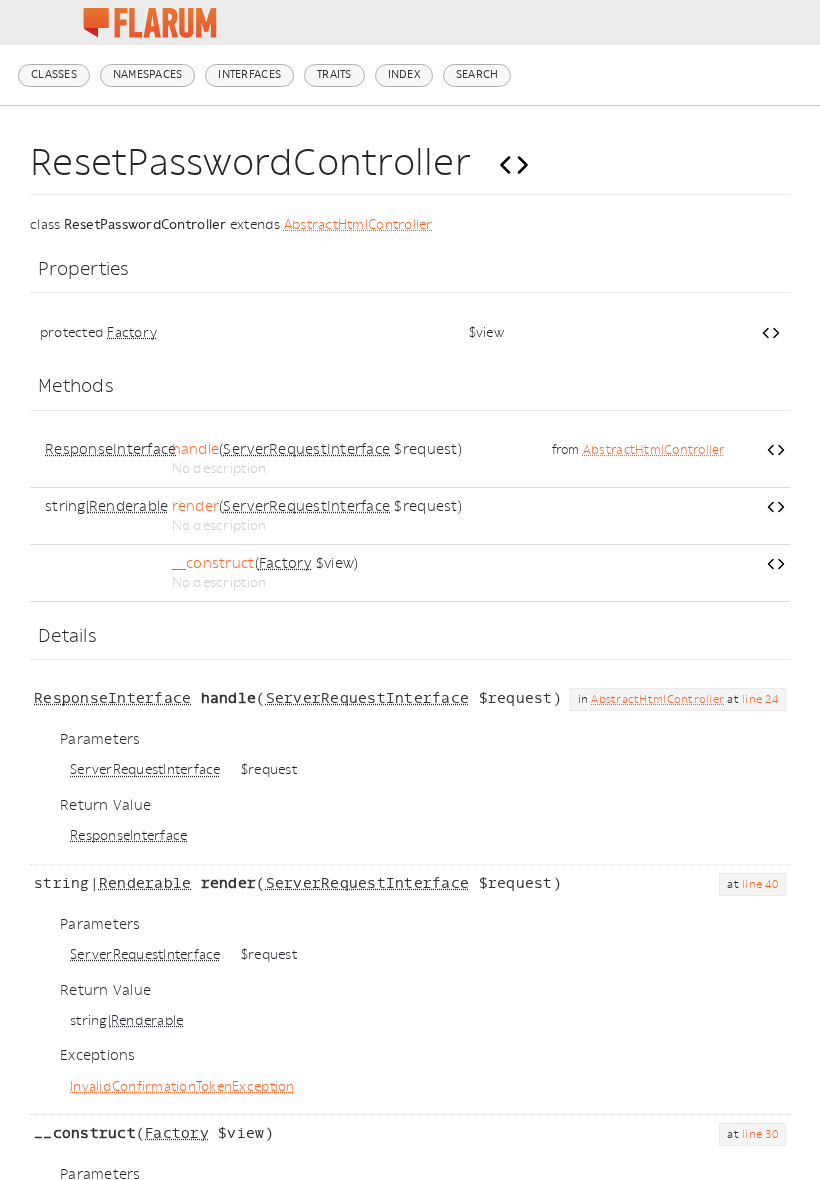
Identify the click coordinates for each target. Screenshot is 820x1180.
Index (404, 74)
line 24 (760, 699)
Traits (334, 74)
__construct (213, 563)
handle (196, 449)
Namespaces (148, 74)
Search (477, 74)
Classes (54, 74)
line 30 (760, 1134)
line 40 (760, 884)
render (196, 506)
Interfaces (249, 74)
